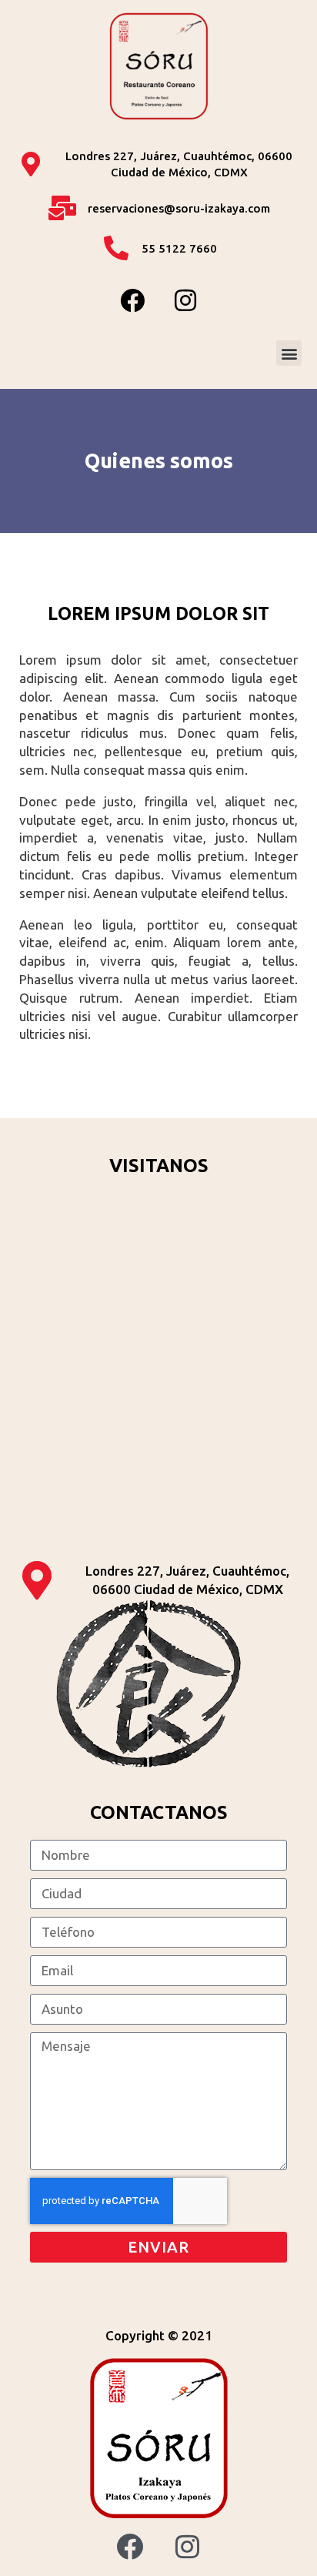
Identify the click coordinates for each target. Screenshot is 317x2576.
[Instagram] (185, 300)
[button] (289, 353)
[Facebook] (132, 300)
